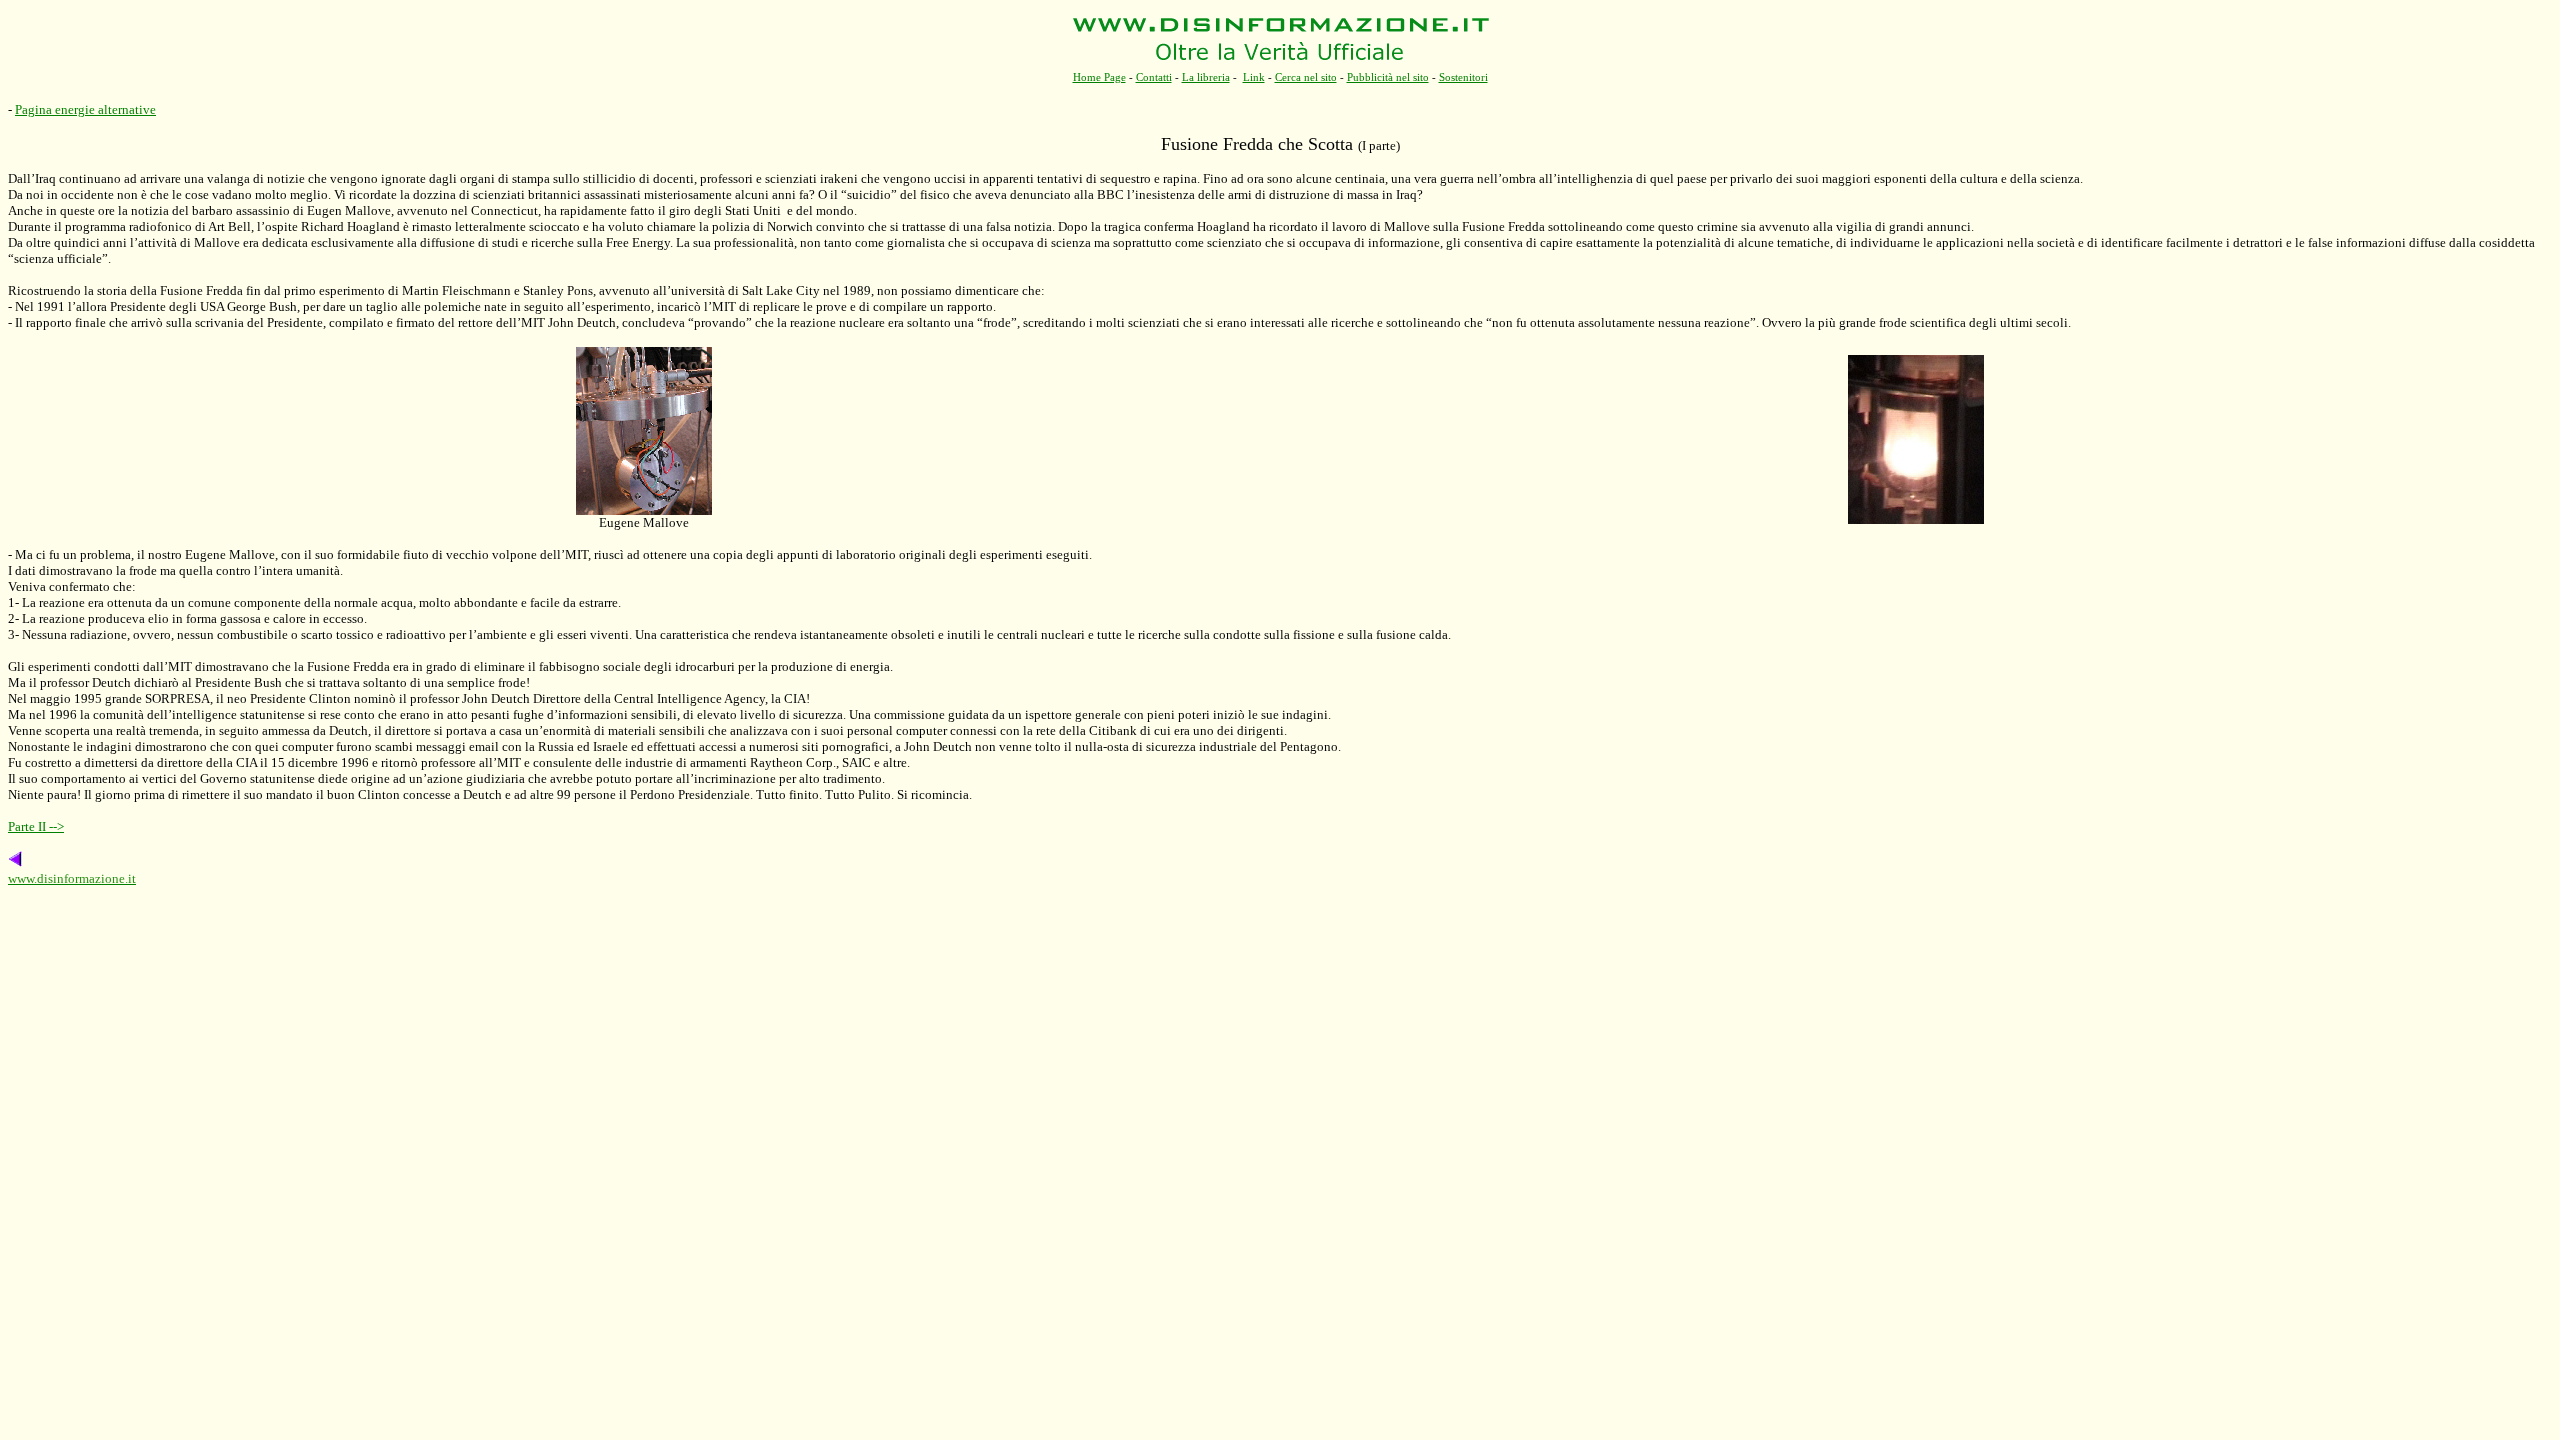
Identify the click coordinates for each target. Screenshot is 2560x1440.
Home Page (1099, 77)
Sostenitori (1463, 77)
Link (1254, 77)
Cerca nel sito (1306, 77)
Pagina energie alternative (85, 109)
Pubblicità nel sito (1388, 77)
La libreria (1206, 77)
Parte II (36, 826)
